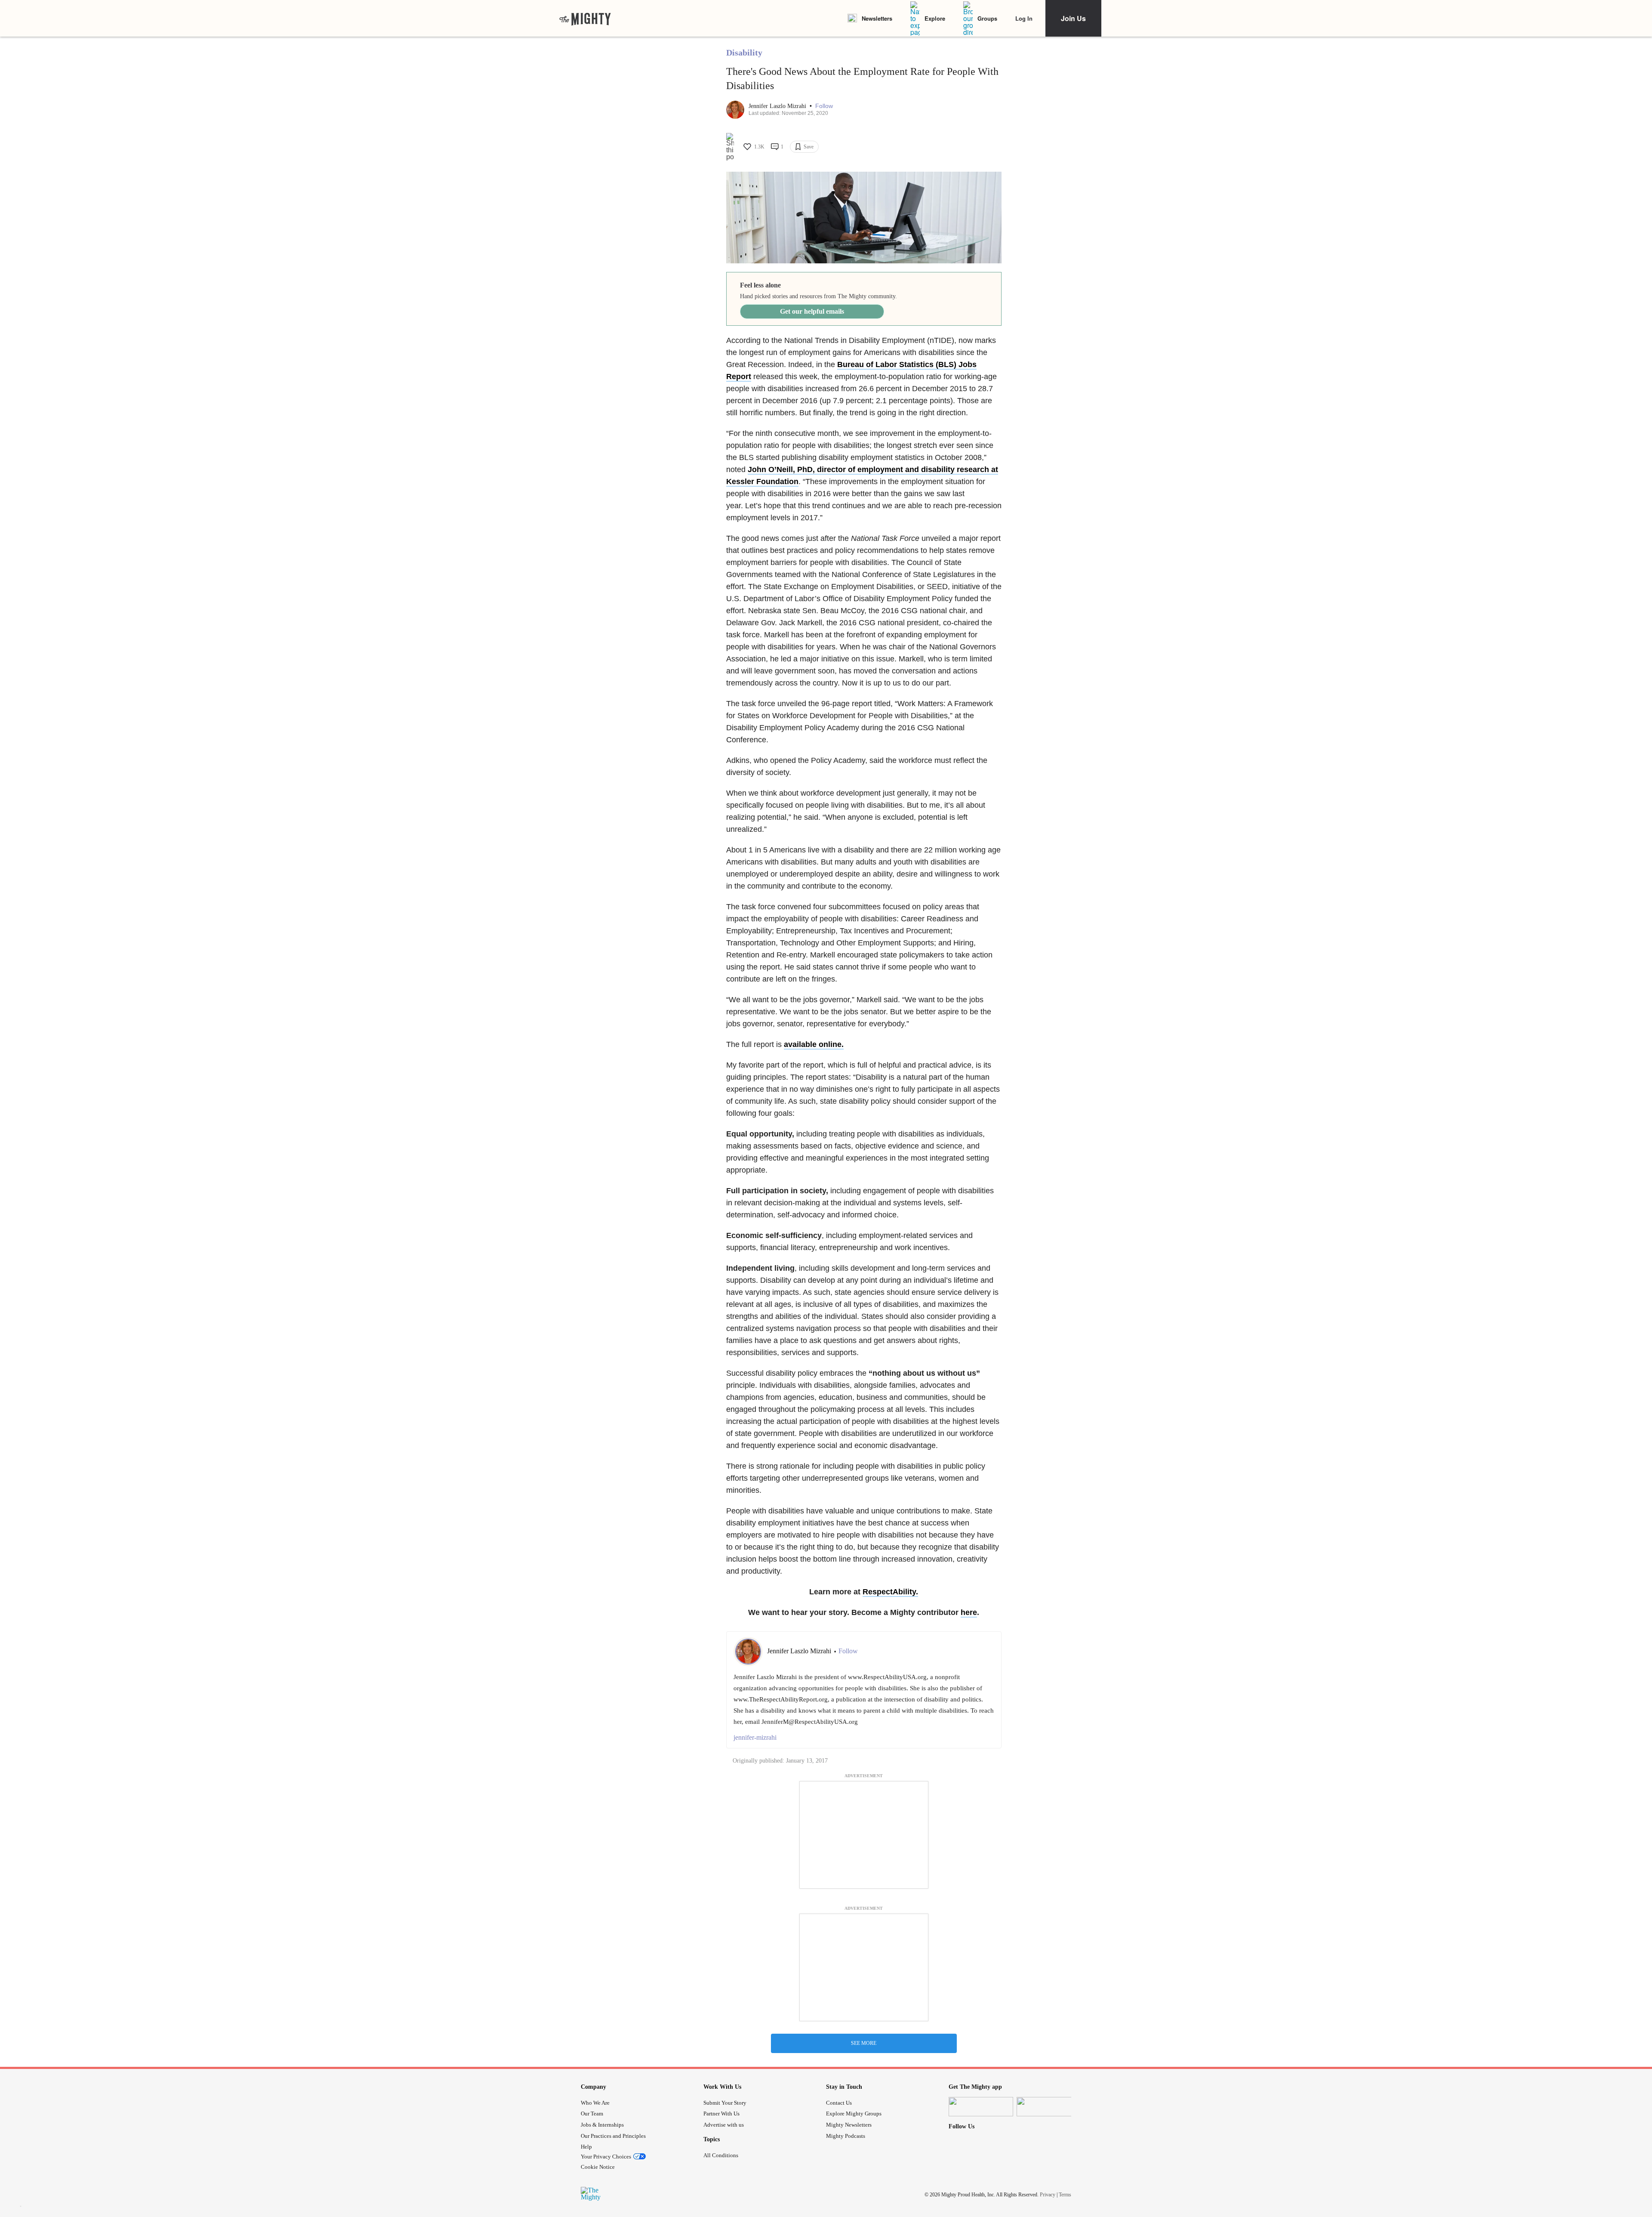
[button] (824, 106)
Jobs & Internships (602, 2125)
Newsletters (877, 18)
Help (586, 2147)
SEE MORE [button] (864, 2043)
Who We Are (595, 2103)
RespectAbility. (890, 1592)
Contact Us (839, 2103)
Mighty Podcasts (846, 2136)
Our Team (592, 2114)
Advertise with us (724, 2125)
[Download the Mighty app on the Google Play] (1049, 2107)
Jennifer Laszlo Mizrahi (778, 106)
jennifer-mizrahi (755, 1737)
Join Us (1073, 18)
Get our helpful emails (812, 311)
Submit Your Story (725, 2103)
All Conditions (721, 2155)
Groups (987, 18)
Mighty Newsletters (849, 2125)
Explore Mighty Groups (854, 2114)
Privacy (1048, 2195)
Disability (744, 52)
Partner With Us (721, 2114)
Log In (1024, 18)
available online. (814, 1044)
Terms (1065, 2195)
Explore (935, 18)
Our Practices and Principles (613, 2136)
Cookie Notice (598, 2167)
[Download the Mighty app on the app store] (981, 2107)
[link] (585, 19)
